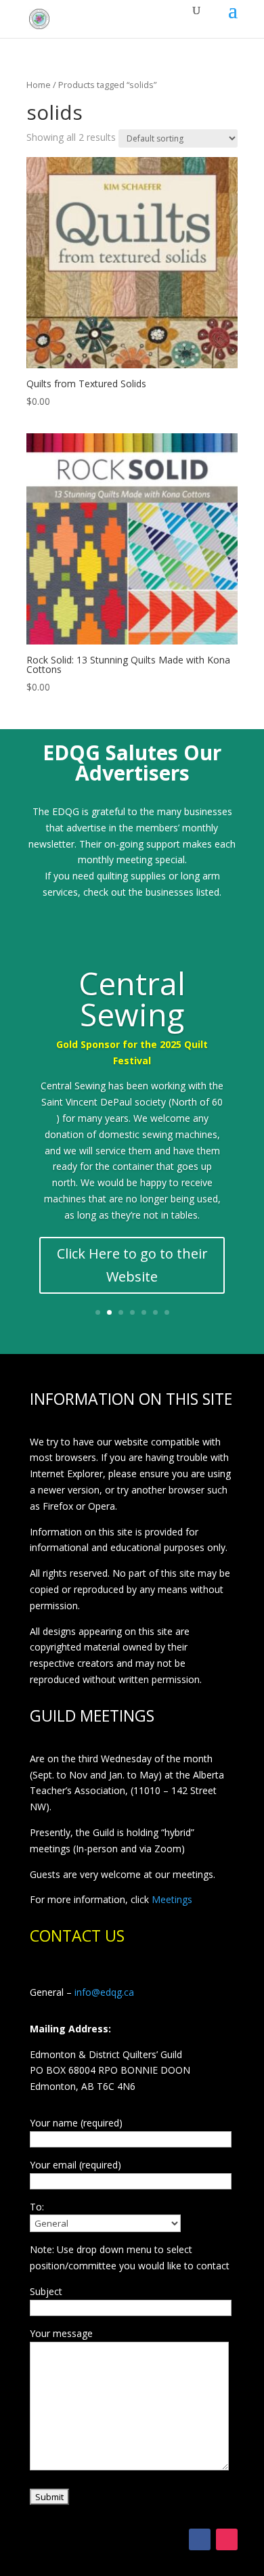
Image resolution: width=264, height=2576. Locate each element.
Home (39, 85)
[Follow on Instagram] (227, 2539)
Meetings (172, 1899)
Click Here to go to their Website (132, 1265)
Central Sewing (132, 999)
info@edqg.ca (104, 1992)
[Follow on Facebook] (200, 2539)
